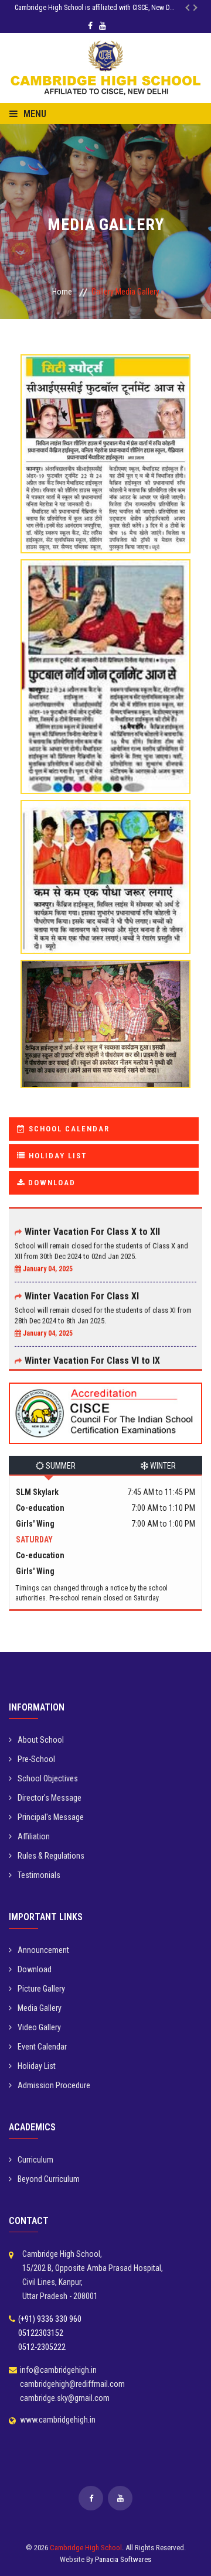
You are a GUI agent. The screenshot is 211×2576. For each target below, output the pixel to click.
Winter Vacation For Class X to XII (92, 1224)
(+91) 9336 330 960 (50, 2319)
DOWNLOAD (50, 1183)
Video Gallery (39, 2027)
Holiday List (37, 2066)
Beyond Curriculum (49, 2179)
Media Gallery (40, 2008)
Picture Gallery (41, 1989)
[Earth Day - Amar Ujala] (105, 874)
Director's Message (50, 1798)
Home (62, 292)
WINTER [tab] (162, 1466)
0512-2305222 (42, 2347)
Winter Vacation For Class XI (82, 1288)
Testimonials (39, 1875)
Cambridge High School (86, 2548)
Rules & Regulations (51, 1856)
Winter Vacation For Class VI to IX (92, 1352)
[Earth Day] (105, 1021)
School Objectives (48, 1778)
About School (41, 1740)
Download (35, 1969)
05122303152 (41, 2333)
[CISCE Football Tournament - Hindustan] (105, 674)
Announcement (43, 1950)
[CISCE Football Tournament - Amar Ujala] (105, 451)
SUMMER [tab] (60, 1466)
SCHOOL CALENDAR (68, 1129)
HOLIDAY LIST (56, 1156)
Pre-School (36, 1759)
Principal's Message (51, 1817)
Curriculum (35, 2160)
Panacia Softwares (123, 2559)
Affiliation (34, 1836)
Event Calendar (42, 2047)
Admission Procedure (54, 2085)
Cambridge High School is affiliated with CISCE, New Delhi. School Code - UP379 (103, 8)
